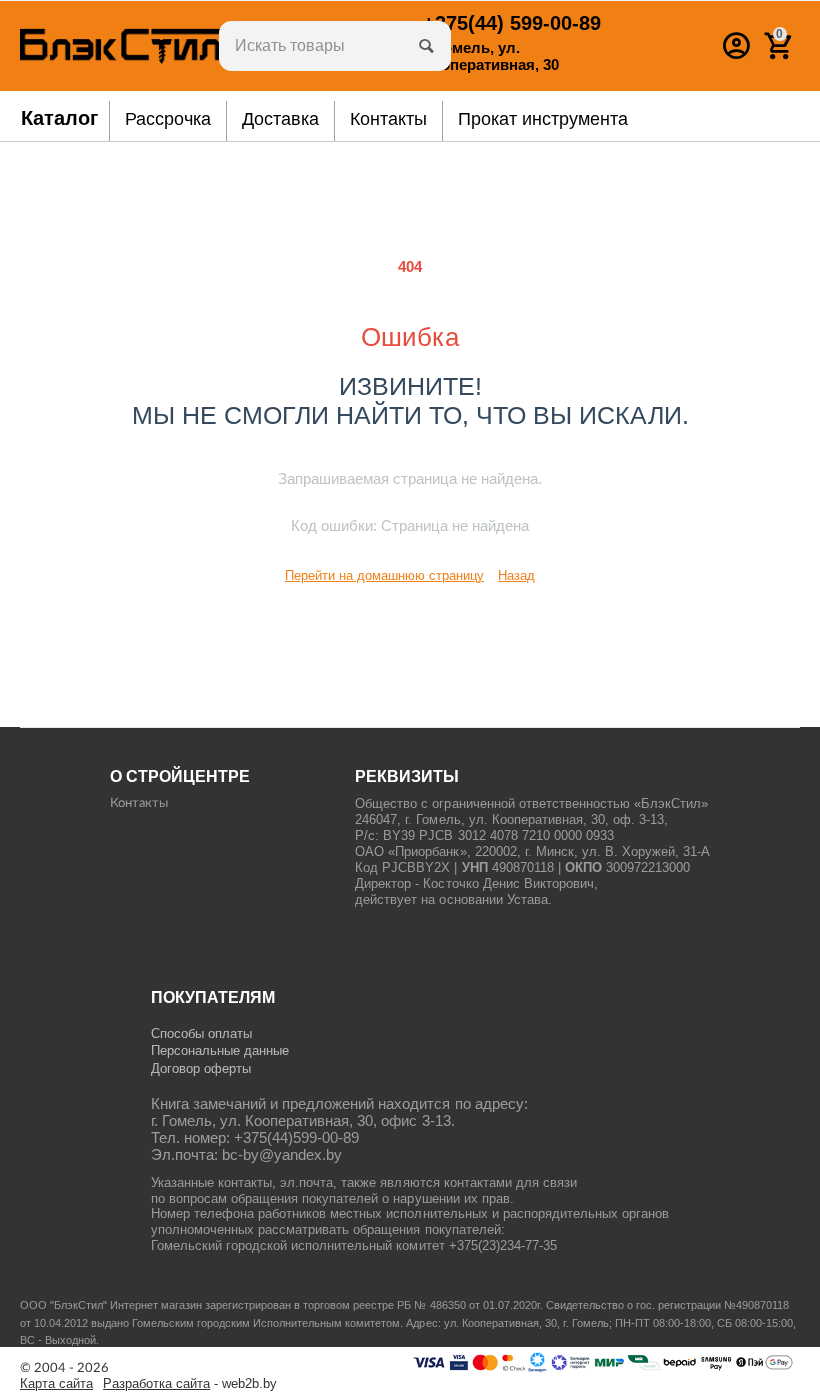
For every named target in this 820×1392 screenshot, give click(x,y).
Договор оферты (201, 1068)
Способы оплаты (201, 1033)
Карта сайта (56, 1384)
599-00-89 (512, 23)
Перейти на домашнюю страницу (384, 575)
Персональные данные (220, 1050)
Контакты (139, 803)
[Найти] (426, 46)
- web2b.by (190, 1384)
